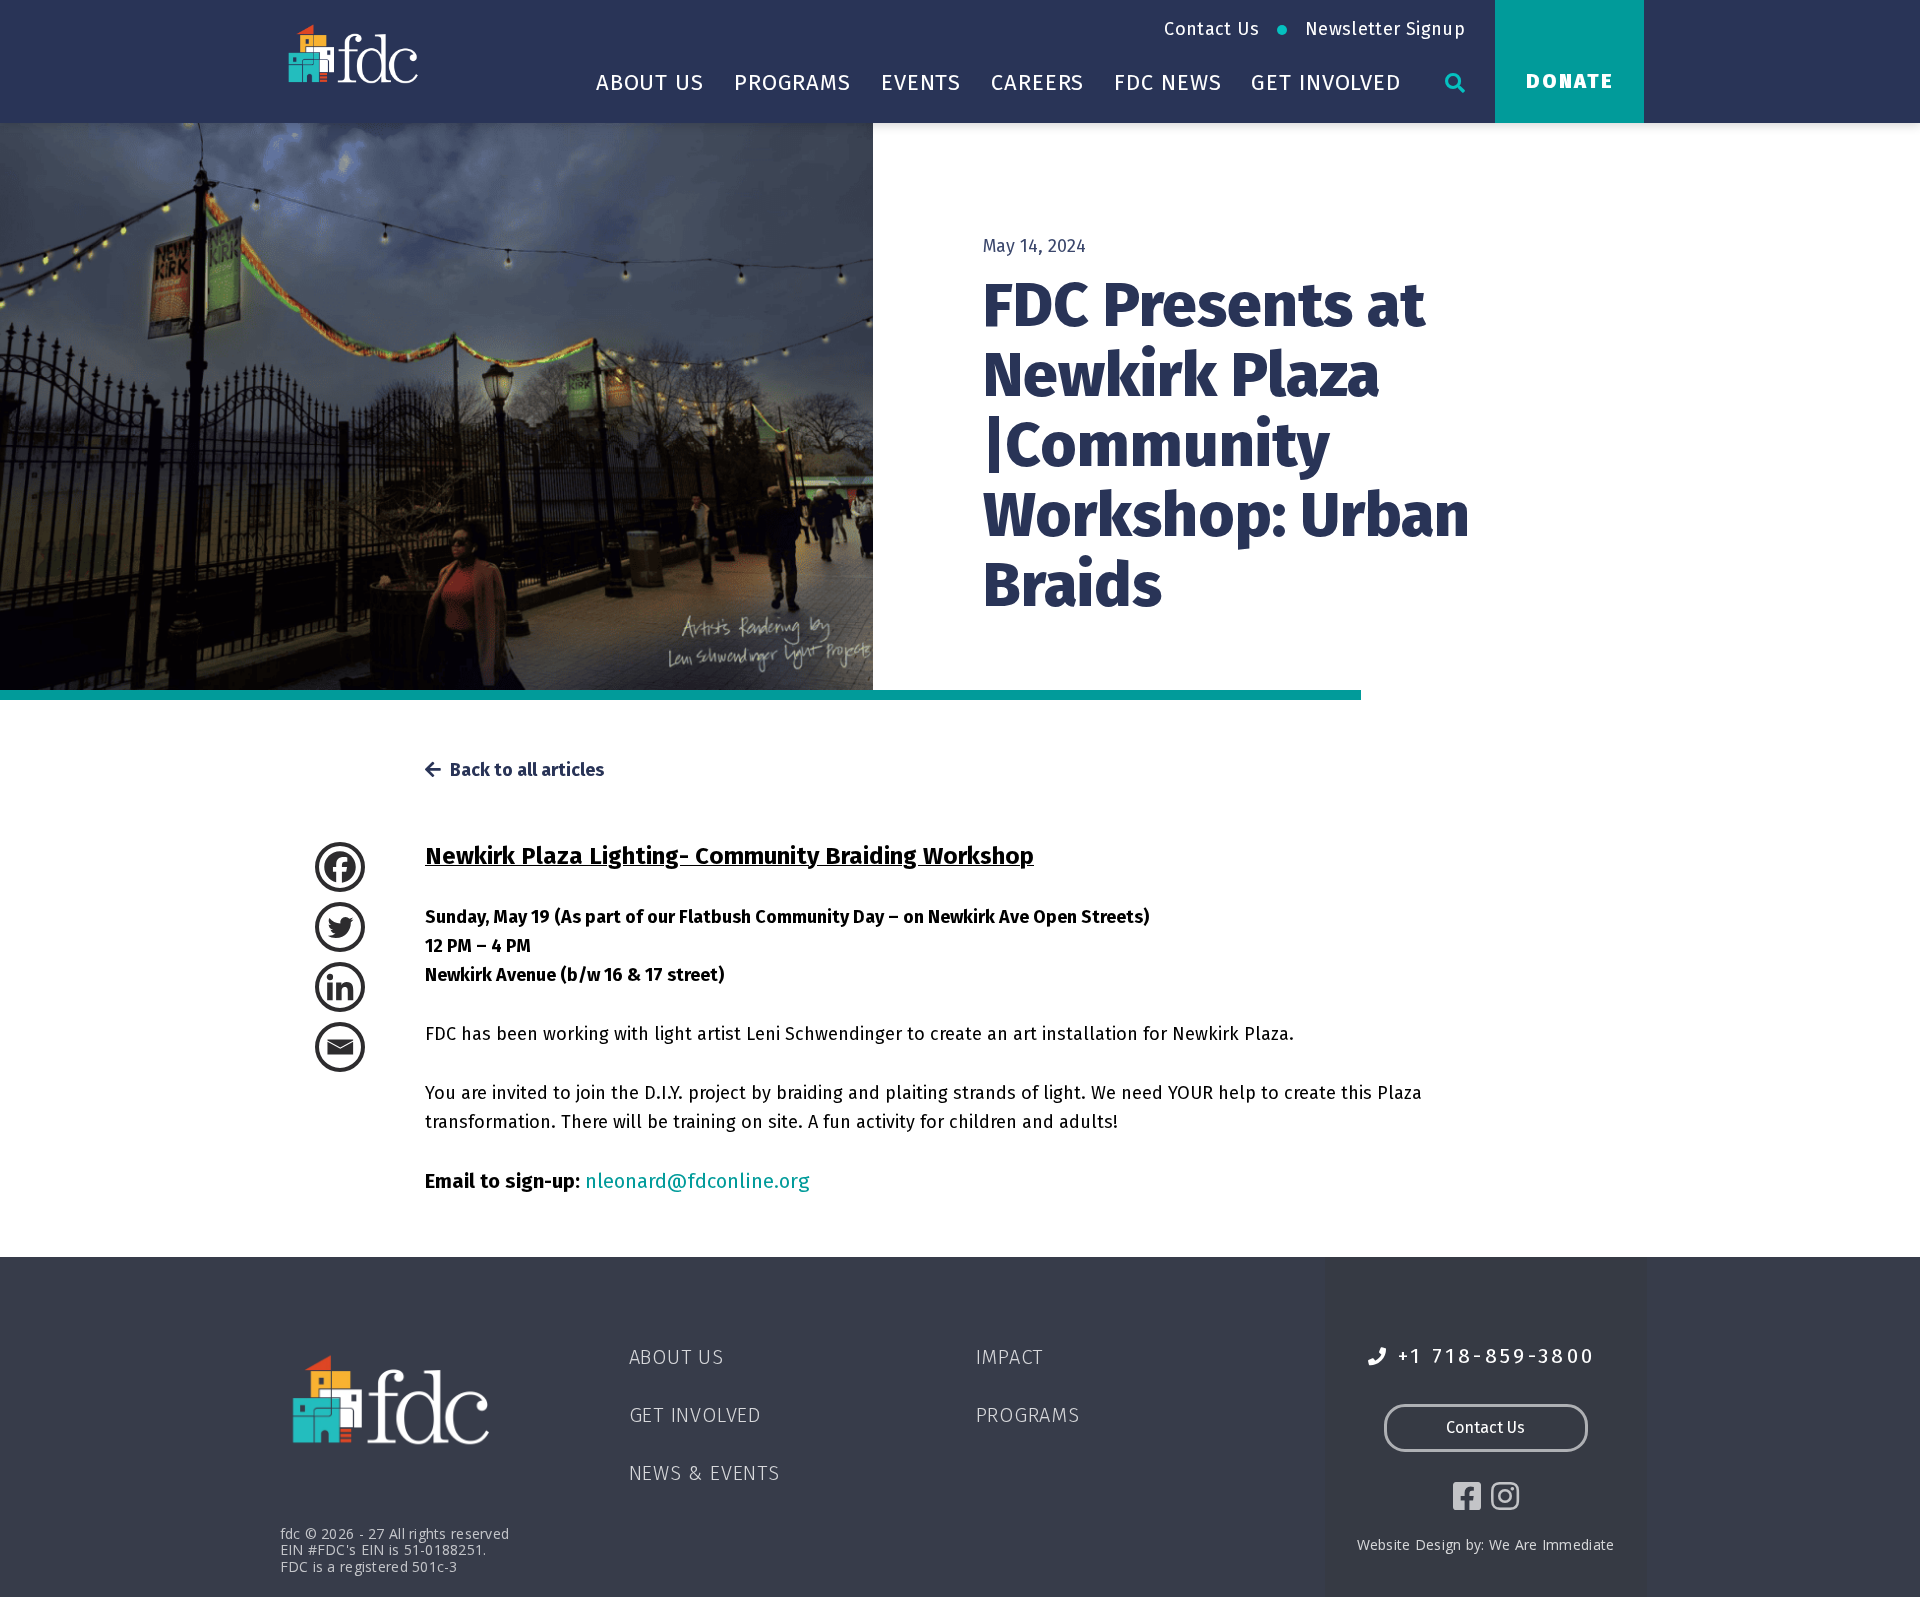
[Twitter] (365, 927)
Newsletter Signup (1385, 29)
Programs (792, 82)
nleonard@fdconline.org (697, 1181)
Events (921, 82)
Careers (1037, 82)
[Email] (365, 1047)
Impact (1010, 1357)
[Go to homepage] (355, 53)
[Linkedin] (365, 987)
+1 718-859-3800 (1496, 1356)
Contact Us (1211, 29)
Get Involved (1326, 82)
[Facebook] (365, 867)
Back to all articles (525, 770)
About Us (650, 82)
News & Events (704, 1473)
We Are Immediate (1551, 1544)
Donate (1570, 81)
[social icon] (1467, 1496)
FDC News (1167, 82)
